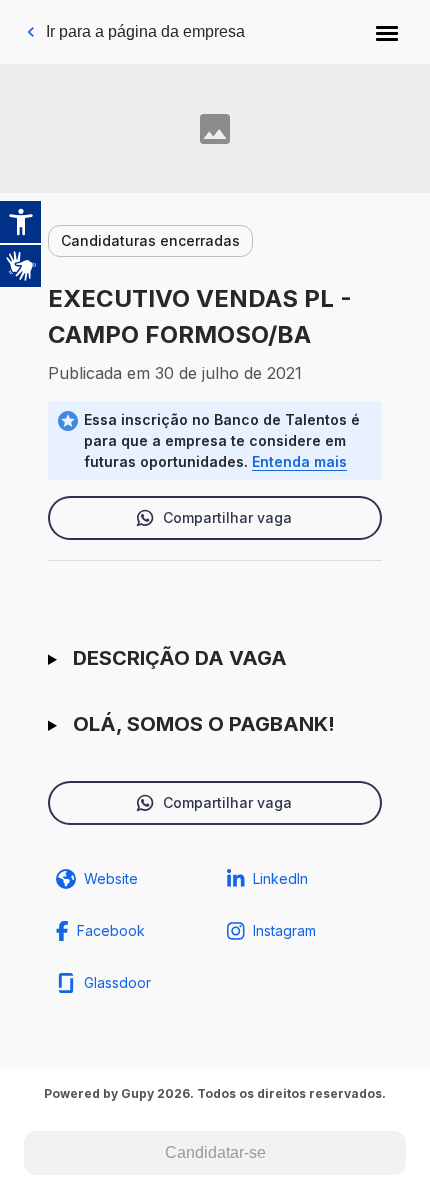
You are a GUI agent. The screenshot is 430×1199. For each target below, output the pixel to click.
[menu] (387, 32)
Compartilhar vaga (227, 517)
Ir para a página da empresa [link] (145, 31)
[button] (387, 32)
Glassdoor (117, 982)
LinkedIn (280, 878)
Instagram (284, 930)
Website (111, 878)
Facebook (111, 930)
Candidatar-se (215, 1152)
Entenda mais (299, 461)
